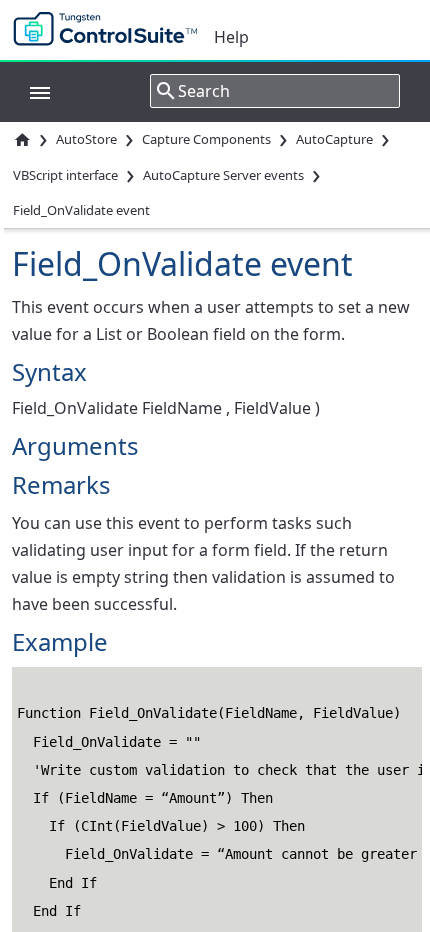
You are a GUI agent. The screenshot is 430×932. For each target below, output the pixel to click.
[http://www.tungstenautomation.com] (110, 30)
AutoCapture (334, 139)
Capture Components (206, 139)
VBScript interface (65, 175)
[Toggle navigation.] (30, 91)
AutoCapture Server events (223, 175)
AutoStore (86, 139)
